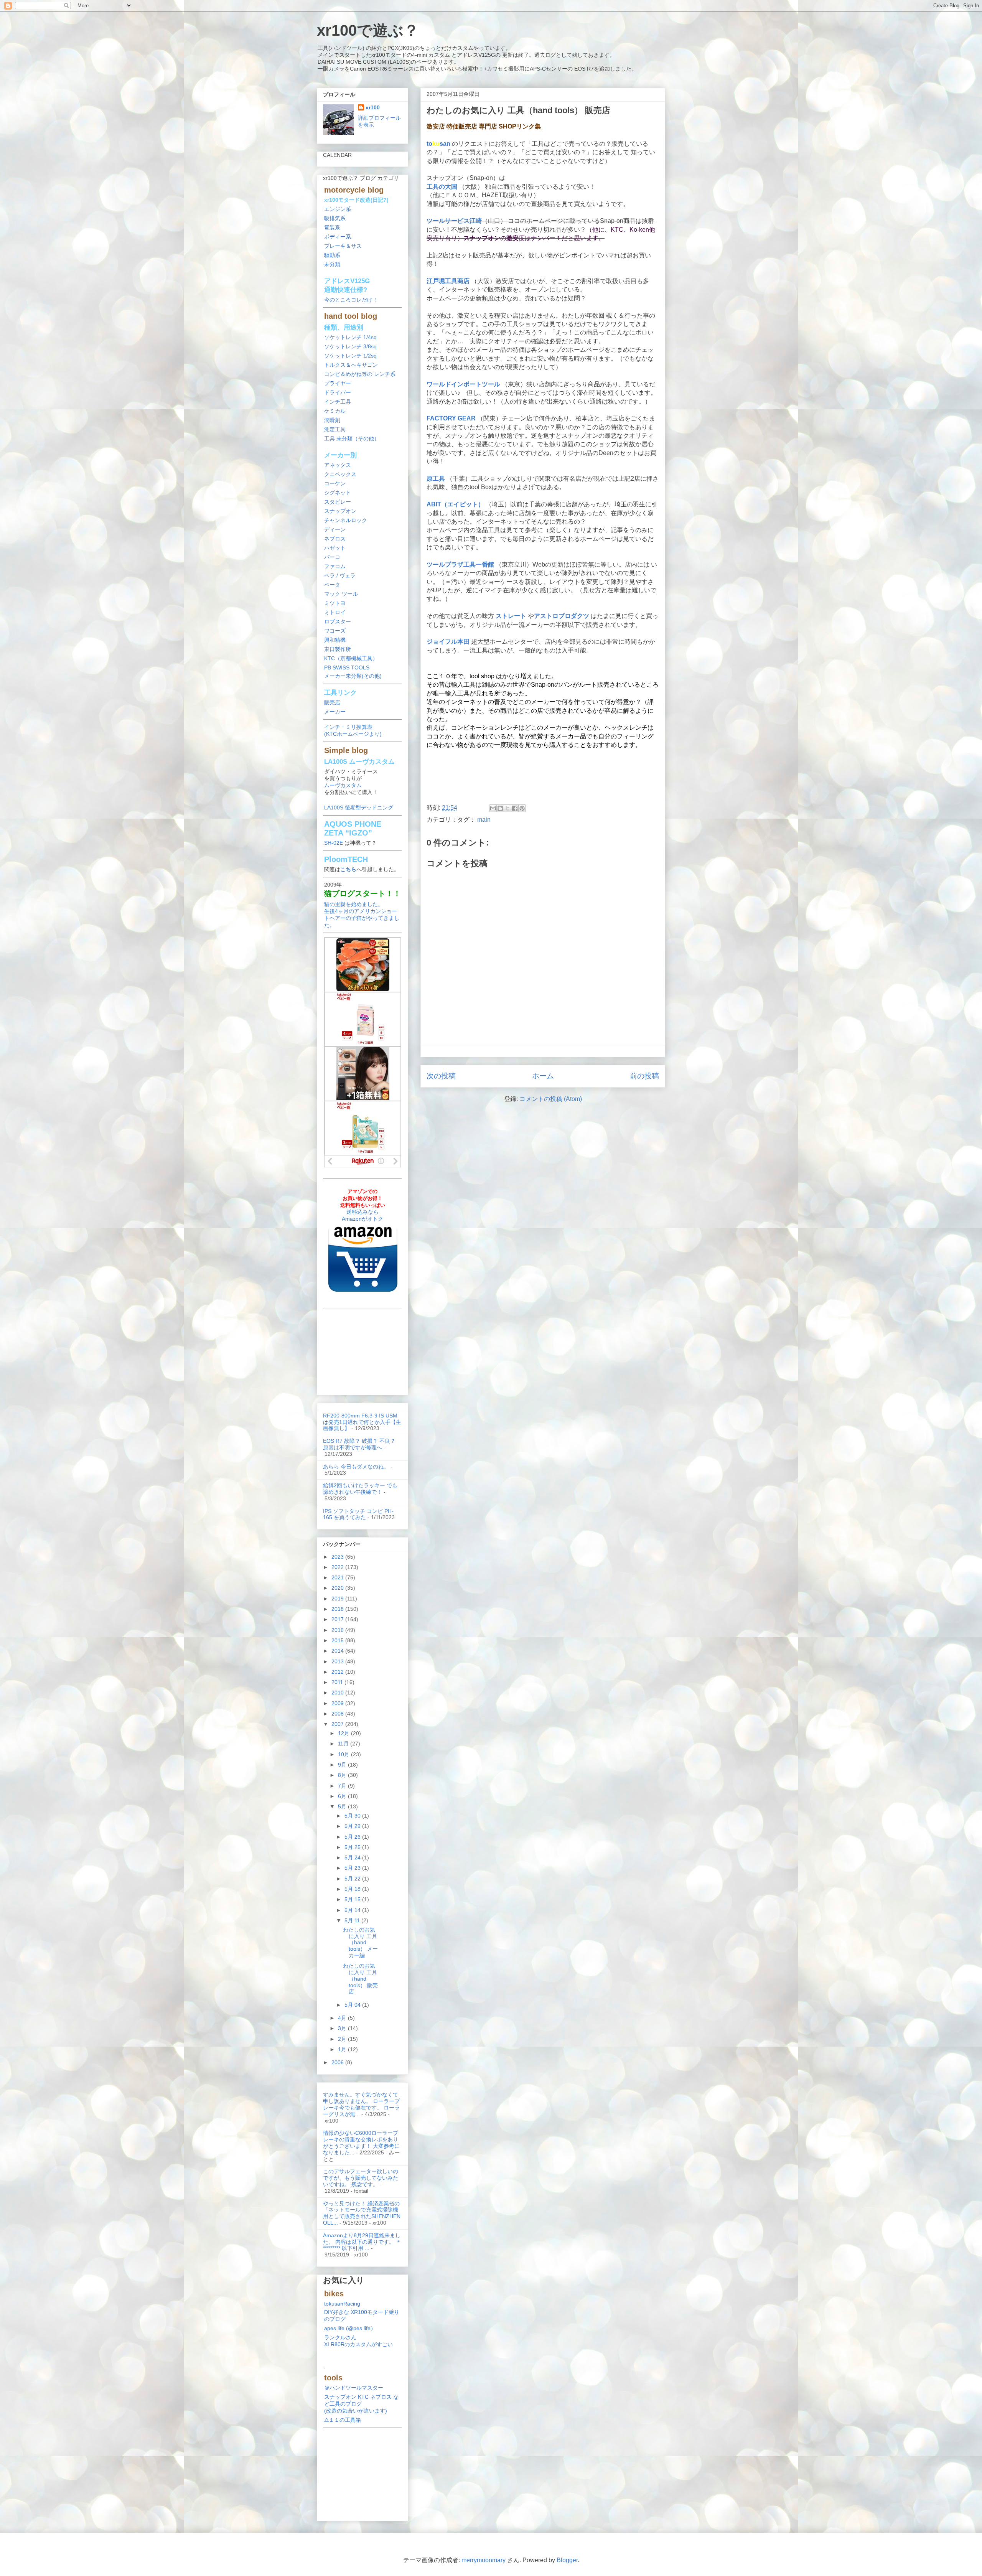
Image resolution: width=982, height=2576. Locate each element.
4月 (343, 2018)
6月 (343, 1796)
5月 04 (353, 2005)
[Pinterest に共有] (522, 808)
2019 (338, 1599)
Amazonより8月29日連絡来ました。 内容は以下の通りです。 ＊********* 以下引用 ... (362, 2242)
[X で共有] (507, 808)
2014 (338, 1651)
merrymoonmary (484, 2560)
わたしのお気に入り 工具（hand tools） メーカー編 (360, 1942)
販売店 (332, 702)
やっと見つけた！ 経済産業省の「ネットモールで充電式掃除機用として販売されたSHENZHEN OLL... (362, 2213)
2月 (343, 2039)
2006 (338, 2062)
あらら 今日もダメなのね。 (356, 1467)
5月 (343, 1806)
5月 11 (353, 1920)
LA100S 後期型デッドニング (359, 808)
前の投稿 (644, 1076)
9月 (343, 1765)
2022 (338, 1567)
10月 (344, 1754)
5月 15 (353, 1899)
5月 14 (353, 1910)
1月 (343, 2049)
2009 (338, 1703)
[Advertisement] (543, 778)
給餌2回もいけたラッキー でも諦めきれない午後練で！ (360, 1489)
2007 (338, 1724)
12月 (344, 1733)
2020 (338, 1588)
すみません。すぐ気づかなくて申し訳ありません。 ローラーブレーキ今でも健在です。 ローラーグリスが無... (361, 2104)
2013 (338, 1661)
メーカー (335, 712)
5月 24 (353, 1857)
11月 (344, 1744)
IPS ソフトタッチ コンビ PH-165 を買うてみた (358, 1514)
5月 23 (353, 1868)
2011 (338, 1682)
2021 (338, 1577)
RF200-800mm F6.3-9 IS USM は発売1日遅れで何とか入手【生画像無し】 (362, 1422)
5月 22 (353, 1879)
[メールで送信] (493, 808)
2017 (338, 1619)
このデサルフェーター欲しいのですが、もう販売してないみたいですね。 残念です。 (361, 2178)
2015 (338, 1640)
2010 (338, 1693)
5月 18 (353, 1889)
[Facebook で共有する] (515, 808)
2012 (338, 1672)
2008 (338, 1714)
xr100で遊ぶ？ (368, 30)
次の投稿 (441, 1076)
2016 (338, 1630)
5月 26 (353, 1837)
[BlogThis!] (500, 808)
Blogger (567, 2560)
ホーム (543, 1076)
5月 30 (353, 1816)
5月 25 (353, 1847)
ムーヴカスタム (343, 785)
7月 (343, 1786)
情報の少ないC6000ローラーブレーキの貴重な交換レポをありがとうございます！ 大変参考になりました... (361, 2143)
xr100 (373, 107)
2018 (338, 1609)
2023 (338, 1557)
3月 (343, 2028)
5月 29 (353, 1826)
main (484, 820)
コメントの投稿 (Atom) (551, 1099)
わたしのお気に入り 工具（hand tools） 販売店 (360, 1979)
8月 (343, 1775)
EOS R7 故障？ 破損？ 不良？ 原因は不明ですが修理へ (359, 1444)
